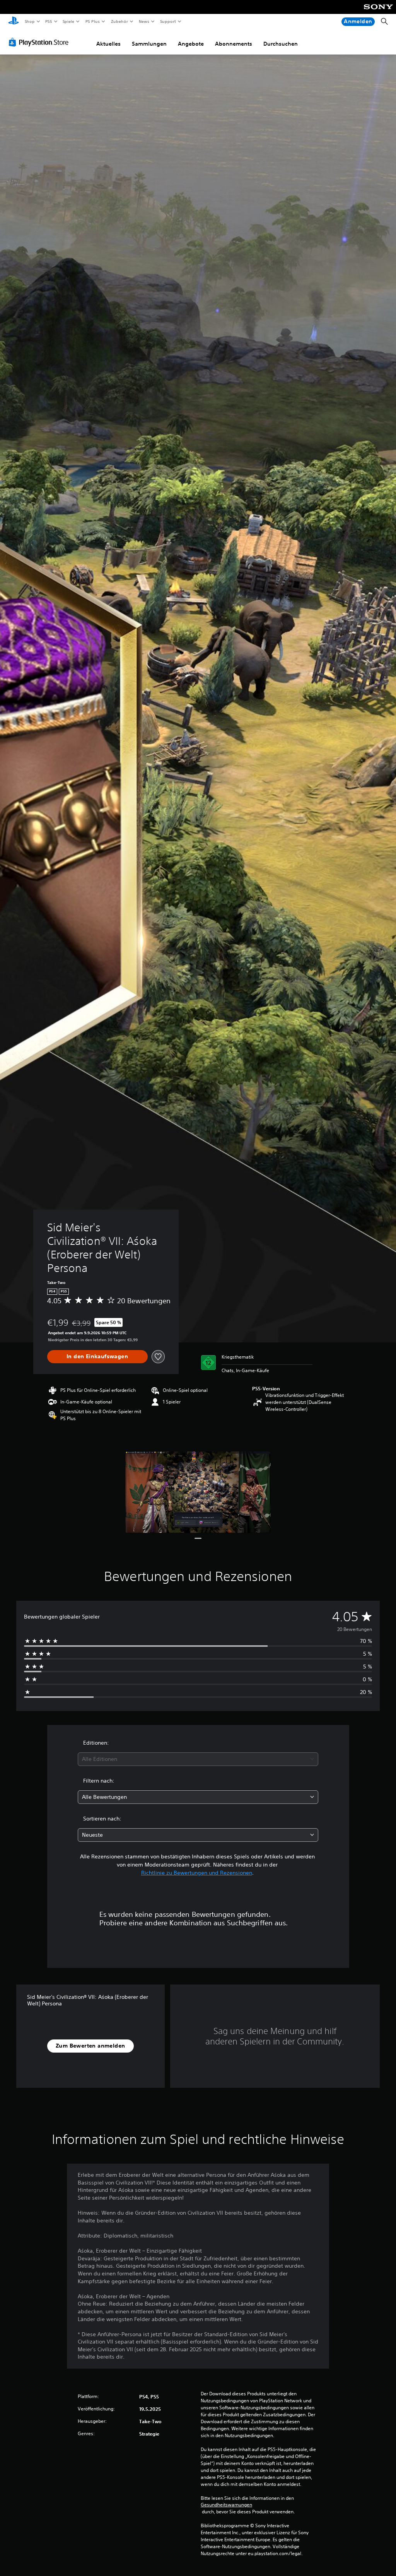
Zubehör (119, 21)
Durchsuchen (281, 44)
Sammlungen (149, 44)
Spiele (69, 21)
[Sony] (378, 12)
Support (168, 21)
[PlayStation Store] (40, 42)
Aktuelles (108, 44)
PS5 (49, 21)
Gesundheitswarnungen (226, 2505)
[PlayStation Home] (14, 22)
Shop (29, 21)
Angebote (191, 44)
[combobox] (198, 1759)
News (144, 21)
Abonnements (234, 44)
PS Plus (92, 21)
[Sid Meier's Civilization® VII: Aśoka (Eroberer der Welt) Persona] (198, 1492)
